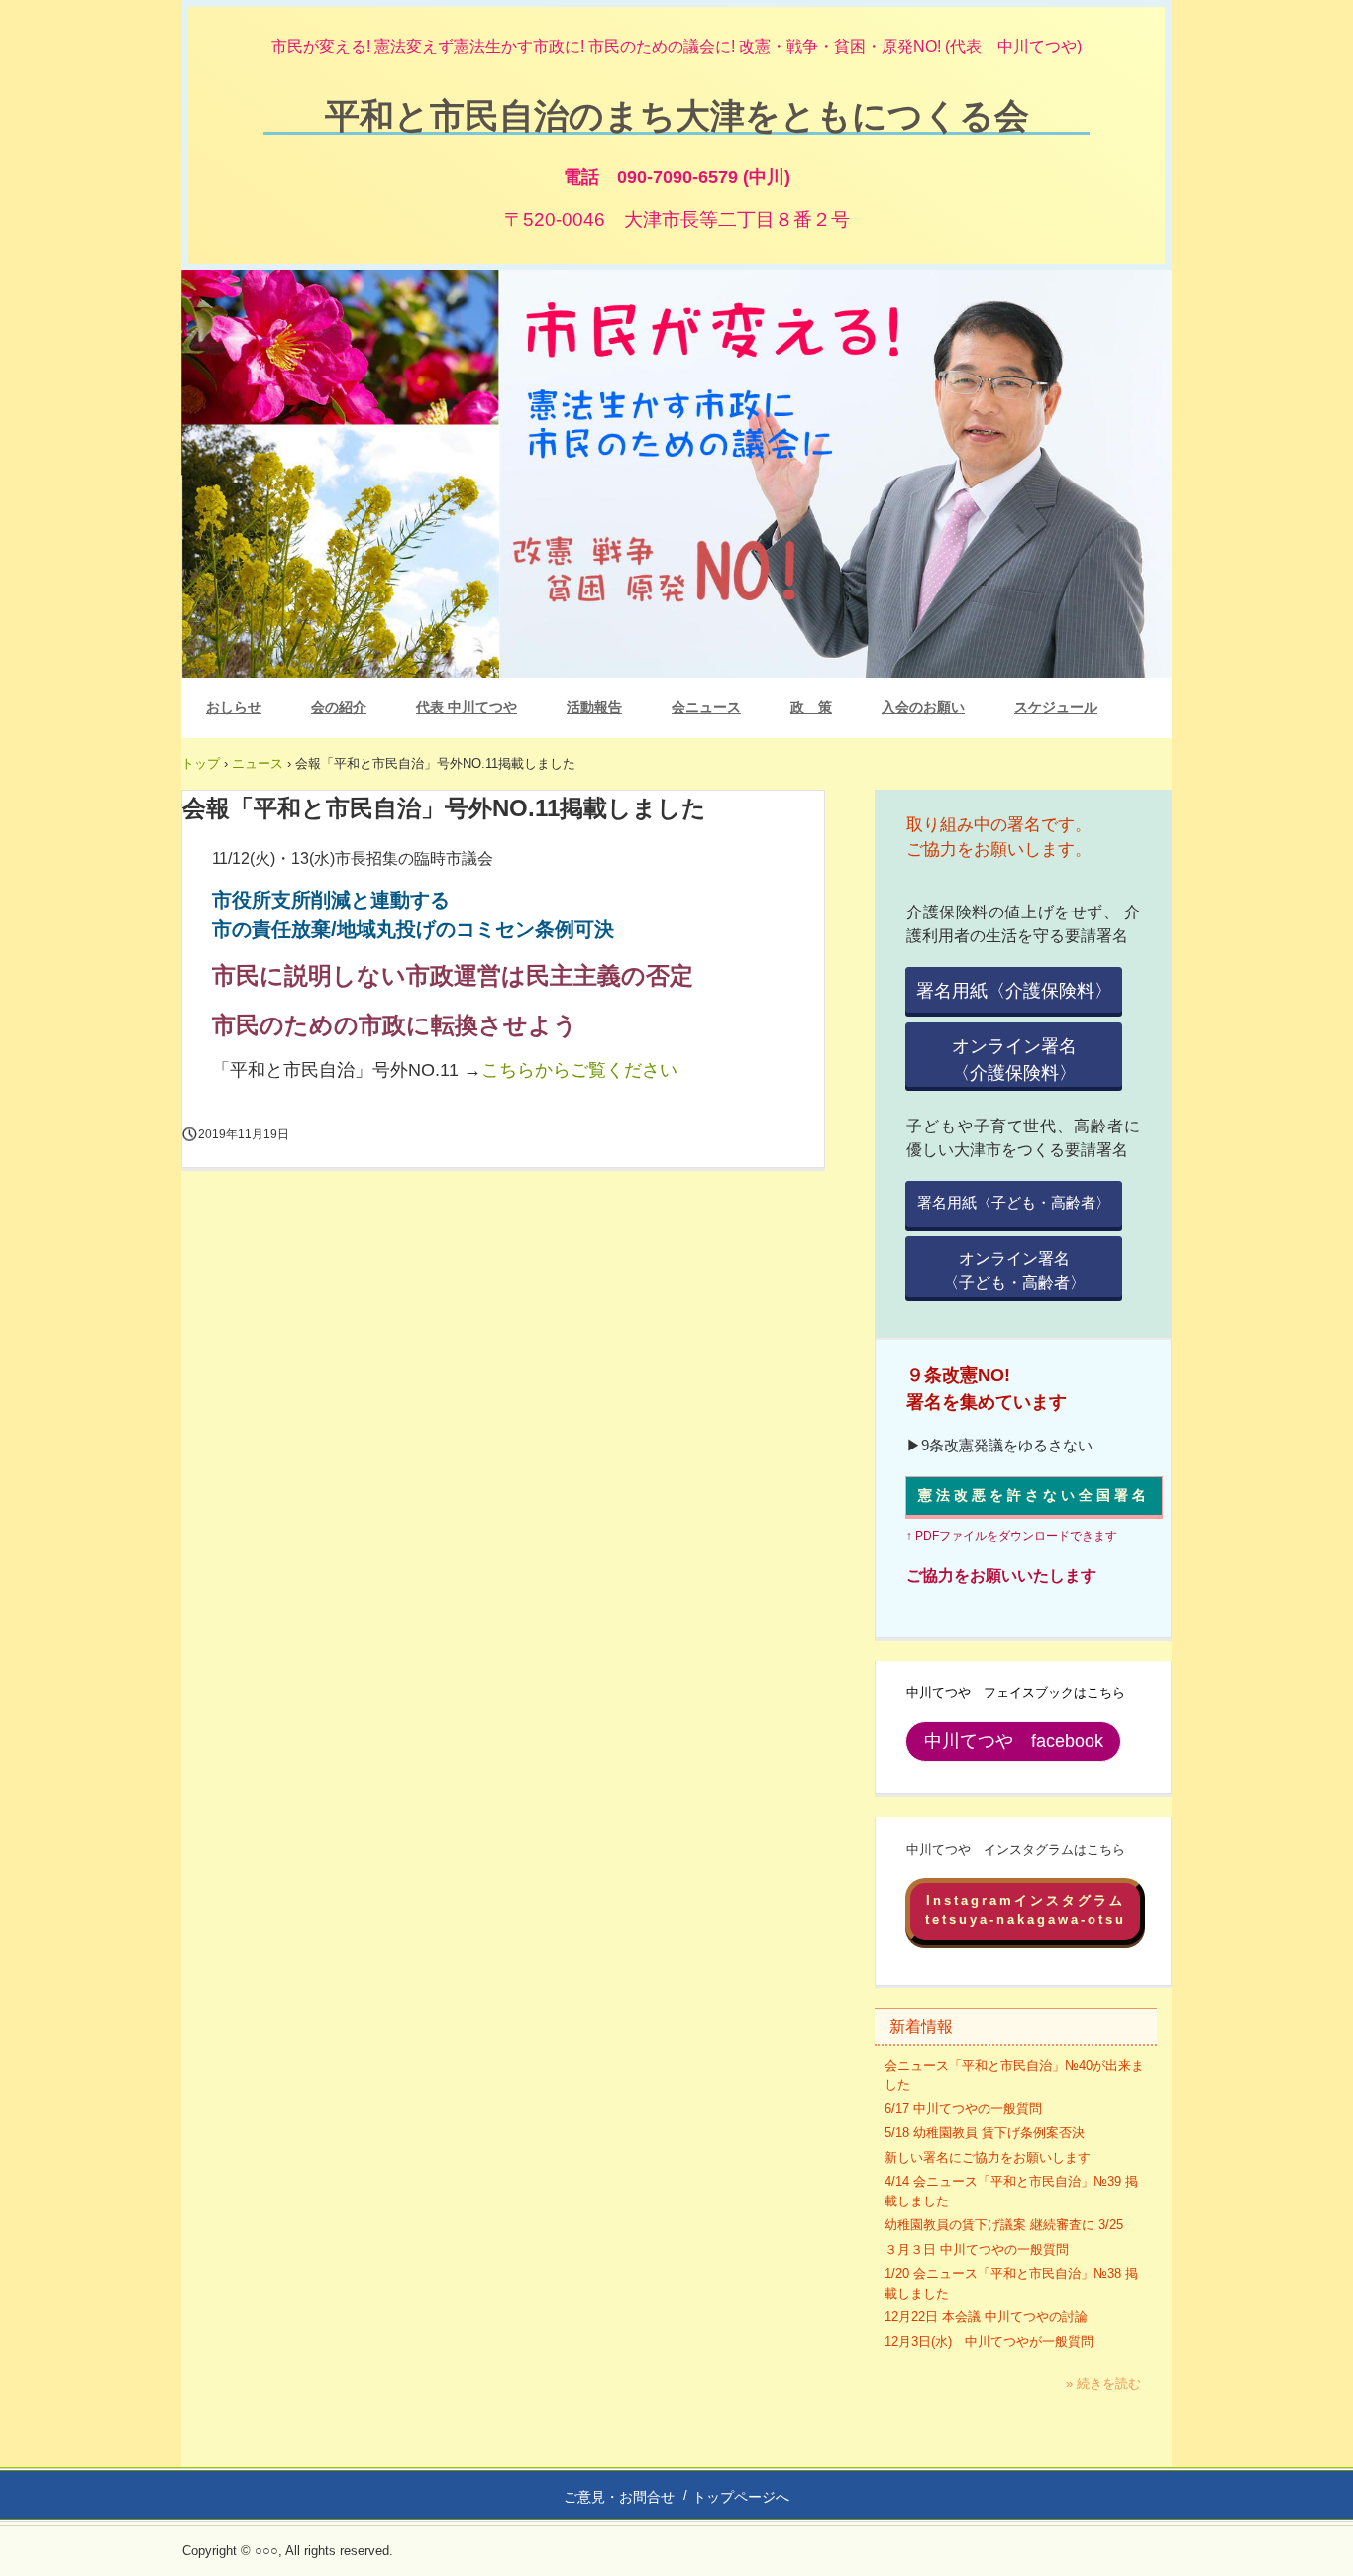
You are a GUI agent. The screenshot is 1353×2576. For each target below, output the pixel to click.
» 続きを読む (1103, 2383)
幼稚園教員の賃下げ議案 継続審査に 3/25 (1004, 2225)
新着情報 (921, 2027)
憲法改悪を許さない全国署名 (1034, 1495)
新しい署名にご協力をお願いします (988, 2157)
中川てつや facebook (1014, 1741)
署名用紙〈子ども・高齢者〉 (1014, 1202)
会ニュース (706, 707)
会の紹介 (339, 707)
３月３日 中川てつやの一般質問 (977, 2250)
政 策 (811, 707)
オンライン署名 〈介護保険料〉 (1037, 1060)
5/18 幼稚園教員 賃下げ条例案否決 (985, 2133)
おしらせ (234, 707)
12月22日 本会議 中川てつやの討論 (986, 2317)
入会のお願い (923, 707)
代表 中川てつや (467, 707)
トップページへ (741, 2497)
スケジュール (1056, 707)
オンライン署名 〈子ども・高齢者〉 (1033, 1271)
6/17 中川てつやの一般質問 (963, 2109)
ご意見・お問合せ (619, 2497)
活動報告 (594, 707)
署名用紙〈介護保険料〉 (1014, 991)
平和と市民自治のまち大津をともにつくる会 (677, 114)
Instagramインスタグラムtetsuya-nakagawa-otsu (1026, 1911)
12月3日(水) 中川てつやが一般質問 (989, 2342)
